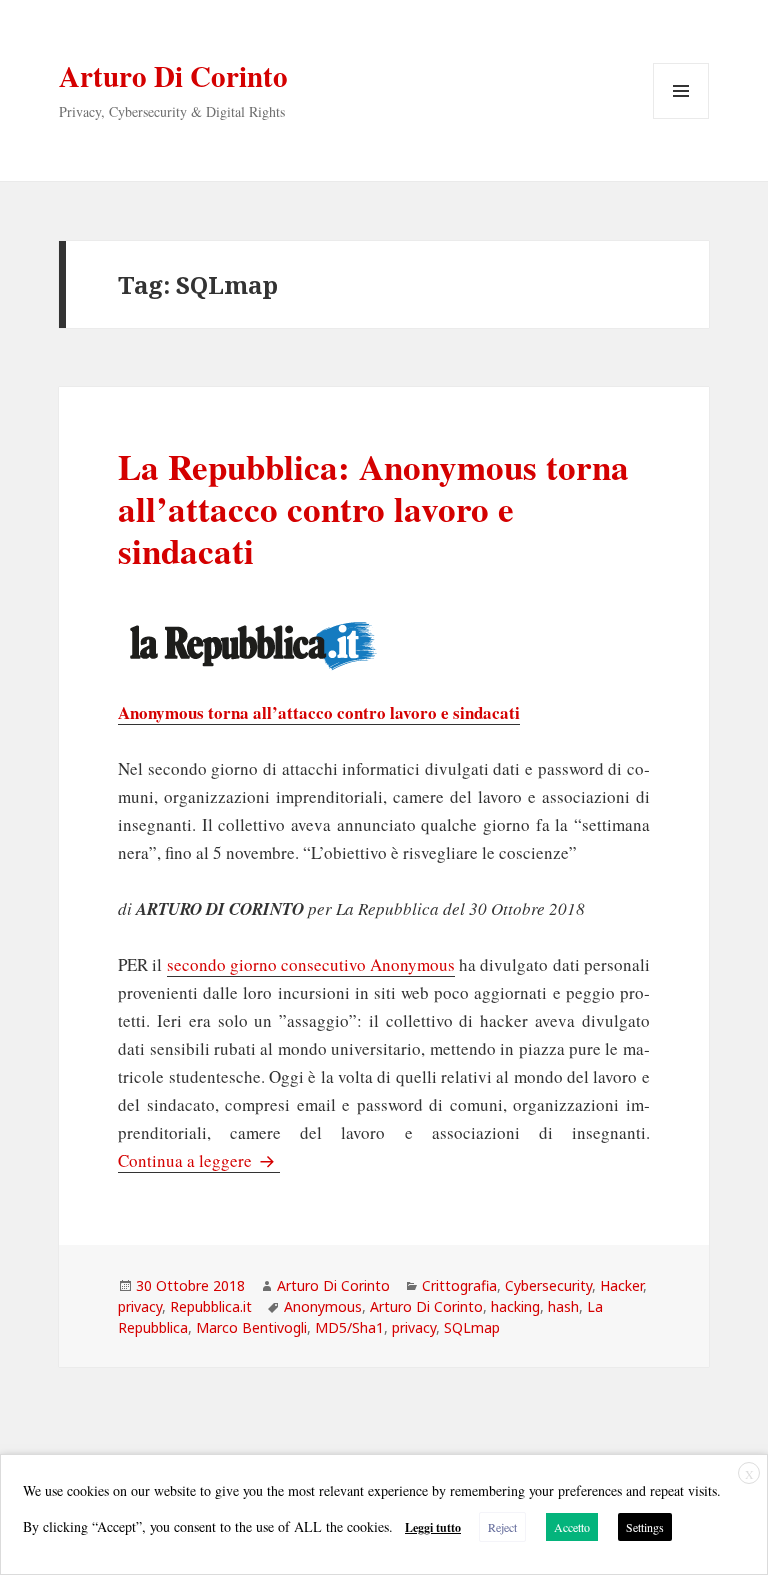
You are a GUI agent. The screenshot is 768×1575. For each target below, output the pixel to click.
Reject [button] (502, 1527)
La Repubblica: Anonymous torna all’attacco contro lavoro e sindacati (373, 508)
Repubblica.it (211, 1306)
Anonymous (323, 1306)
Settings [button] (645, 1527)
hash (563, 1306)
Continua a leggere (199, 1160)
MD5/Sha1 (349, 1327)
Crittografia (459, 1285)
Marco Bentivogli (251, 1327)
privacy (140, 1306)
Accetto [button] (572, 1527)
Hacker (621, 1285)
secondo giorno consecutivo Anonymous (311, 964)
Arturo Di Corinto (173, 76)
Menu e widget (681, 118)
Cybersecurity (548, 1285)
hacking (515, 1306)
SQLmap (472, 1327)
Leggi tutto (433, 1527)
